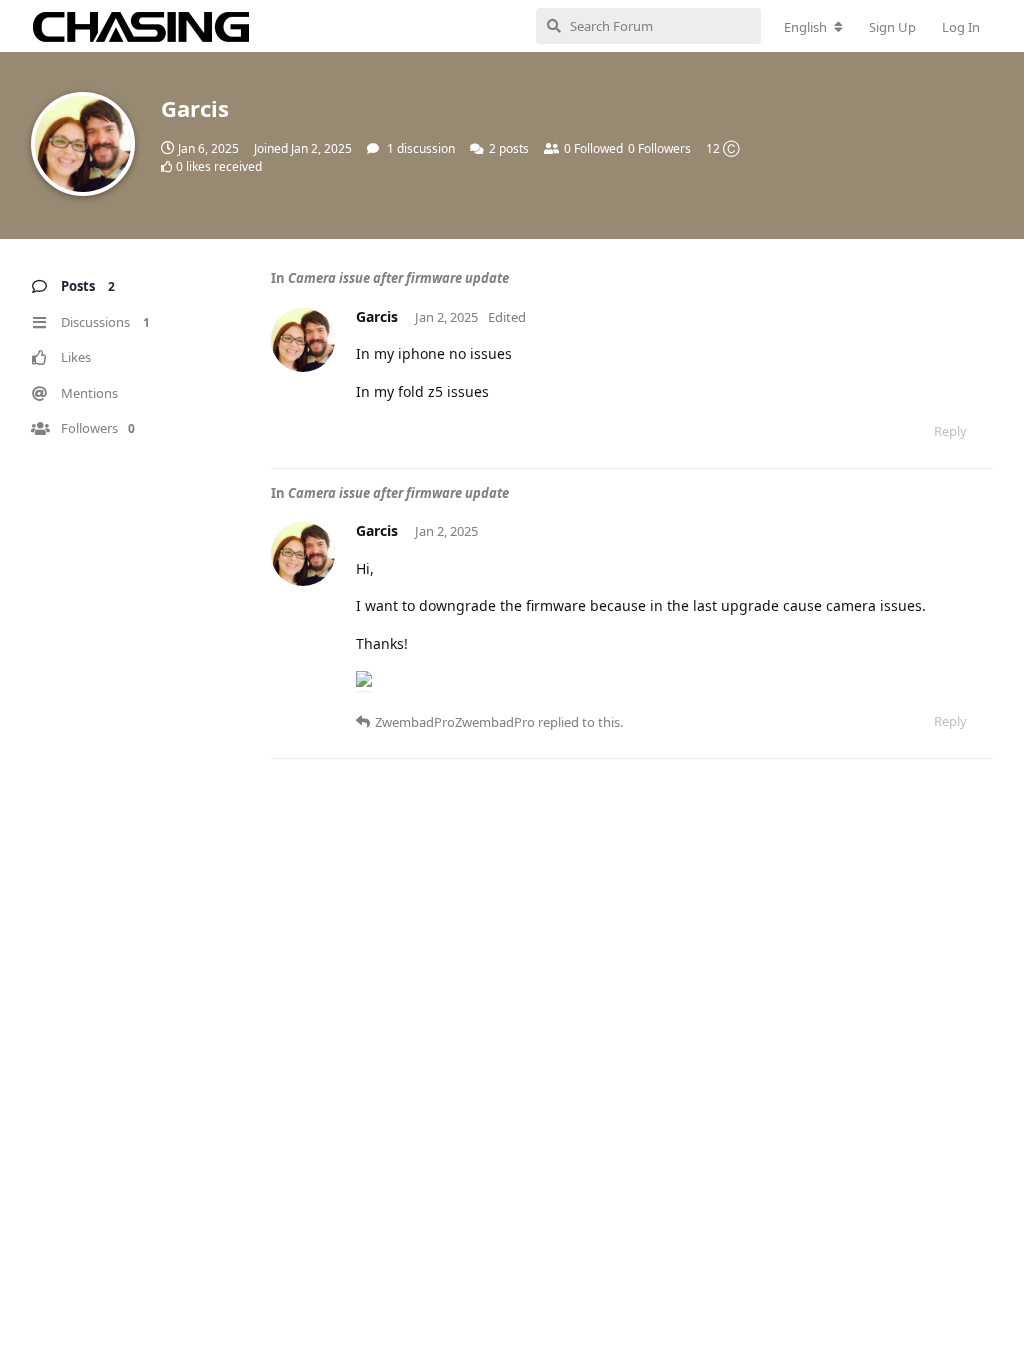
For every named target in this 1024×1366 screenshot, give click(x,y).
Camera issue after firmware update (398, 278)
